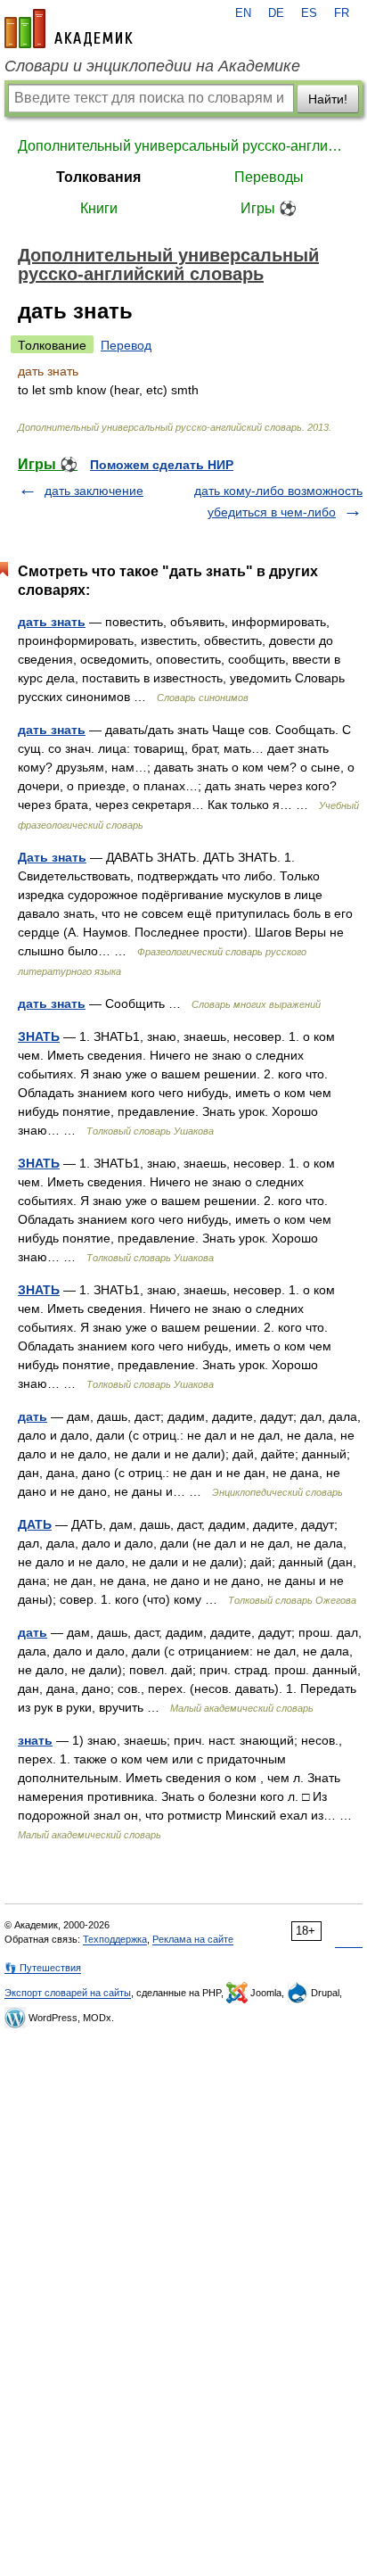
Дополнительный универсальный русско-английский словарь (183, 146)
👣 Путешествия (43, 1968)
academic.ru (69, 29)
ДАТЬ (35, 1524)
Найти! (328, 99)
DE (276, 13)
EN (243, 13)
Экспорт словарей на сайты (68, 1993)
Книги (99, 208)
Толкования (98, 177)
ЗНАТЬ (39, 1036)
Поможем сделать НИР (162, 465)
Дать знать (52, 857)
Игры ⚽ (269, 208)
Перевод (126, 345)
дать (33, 1416)
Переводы (269, 177)
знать (35, 1740)
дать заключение (94, 491)
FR (342, 13)
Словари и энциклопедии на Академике (152, 66)
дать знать (52, 622)
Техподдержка (115, 1939)
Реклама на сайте (193, 1939)
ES (309, 13)
